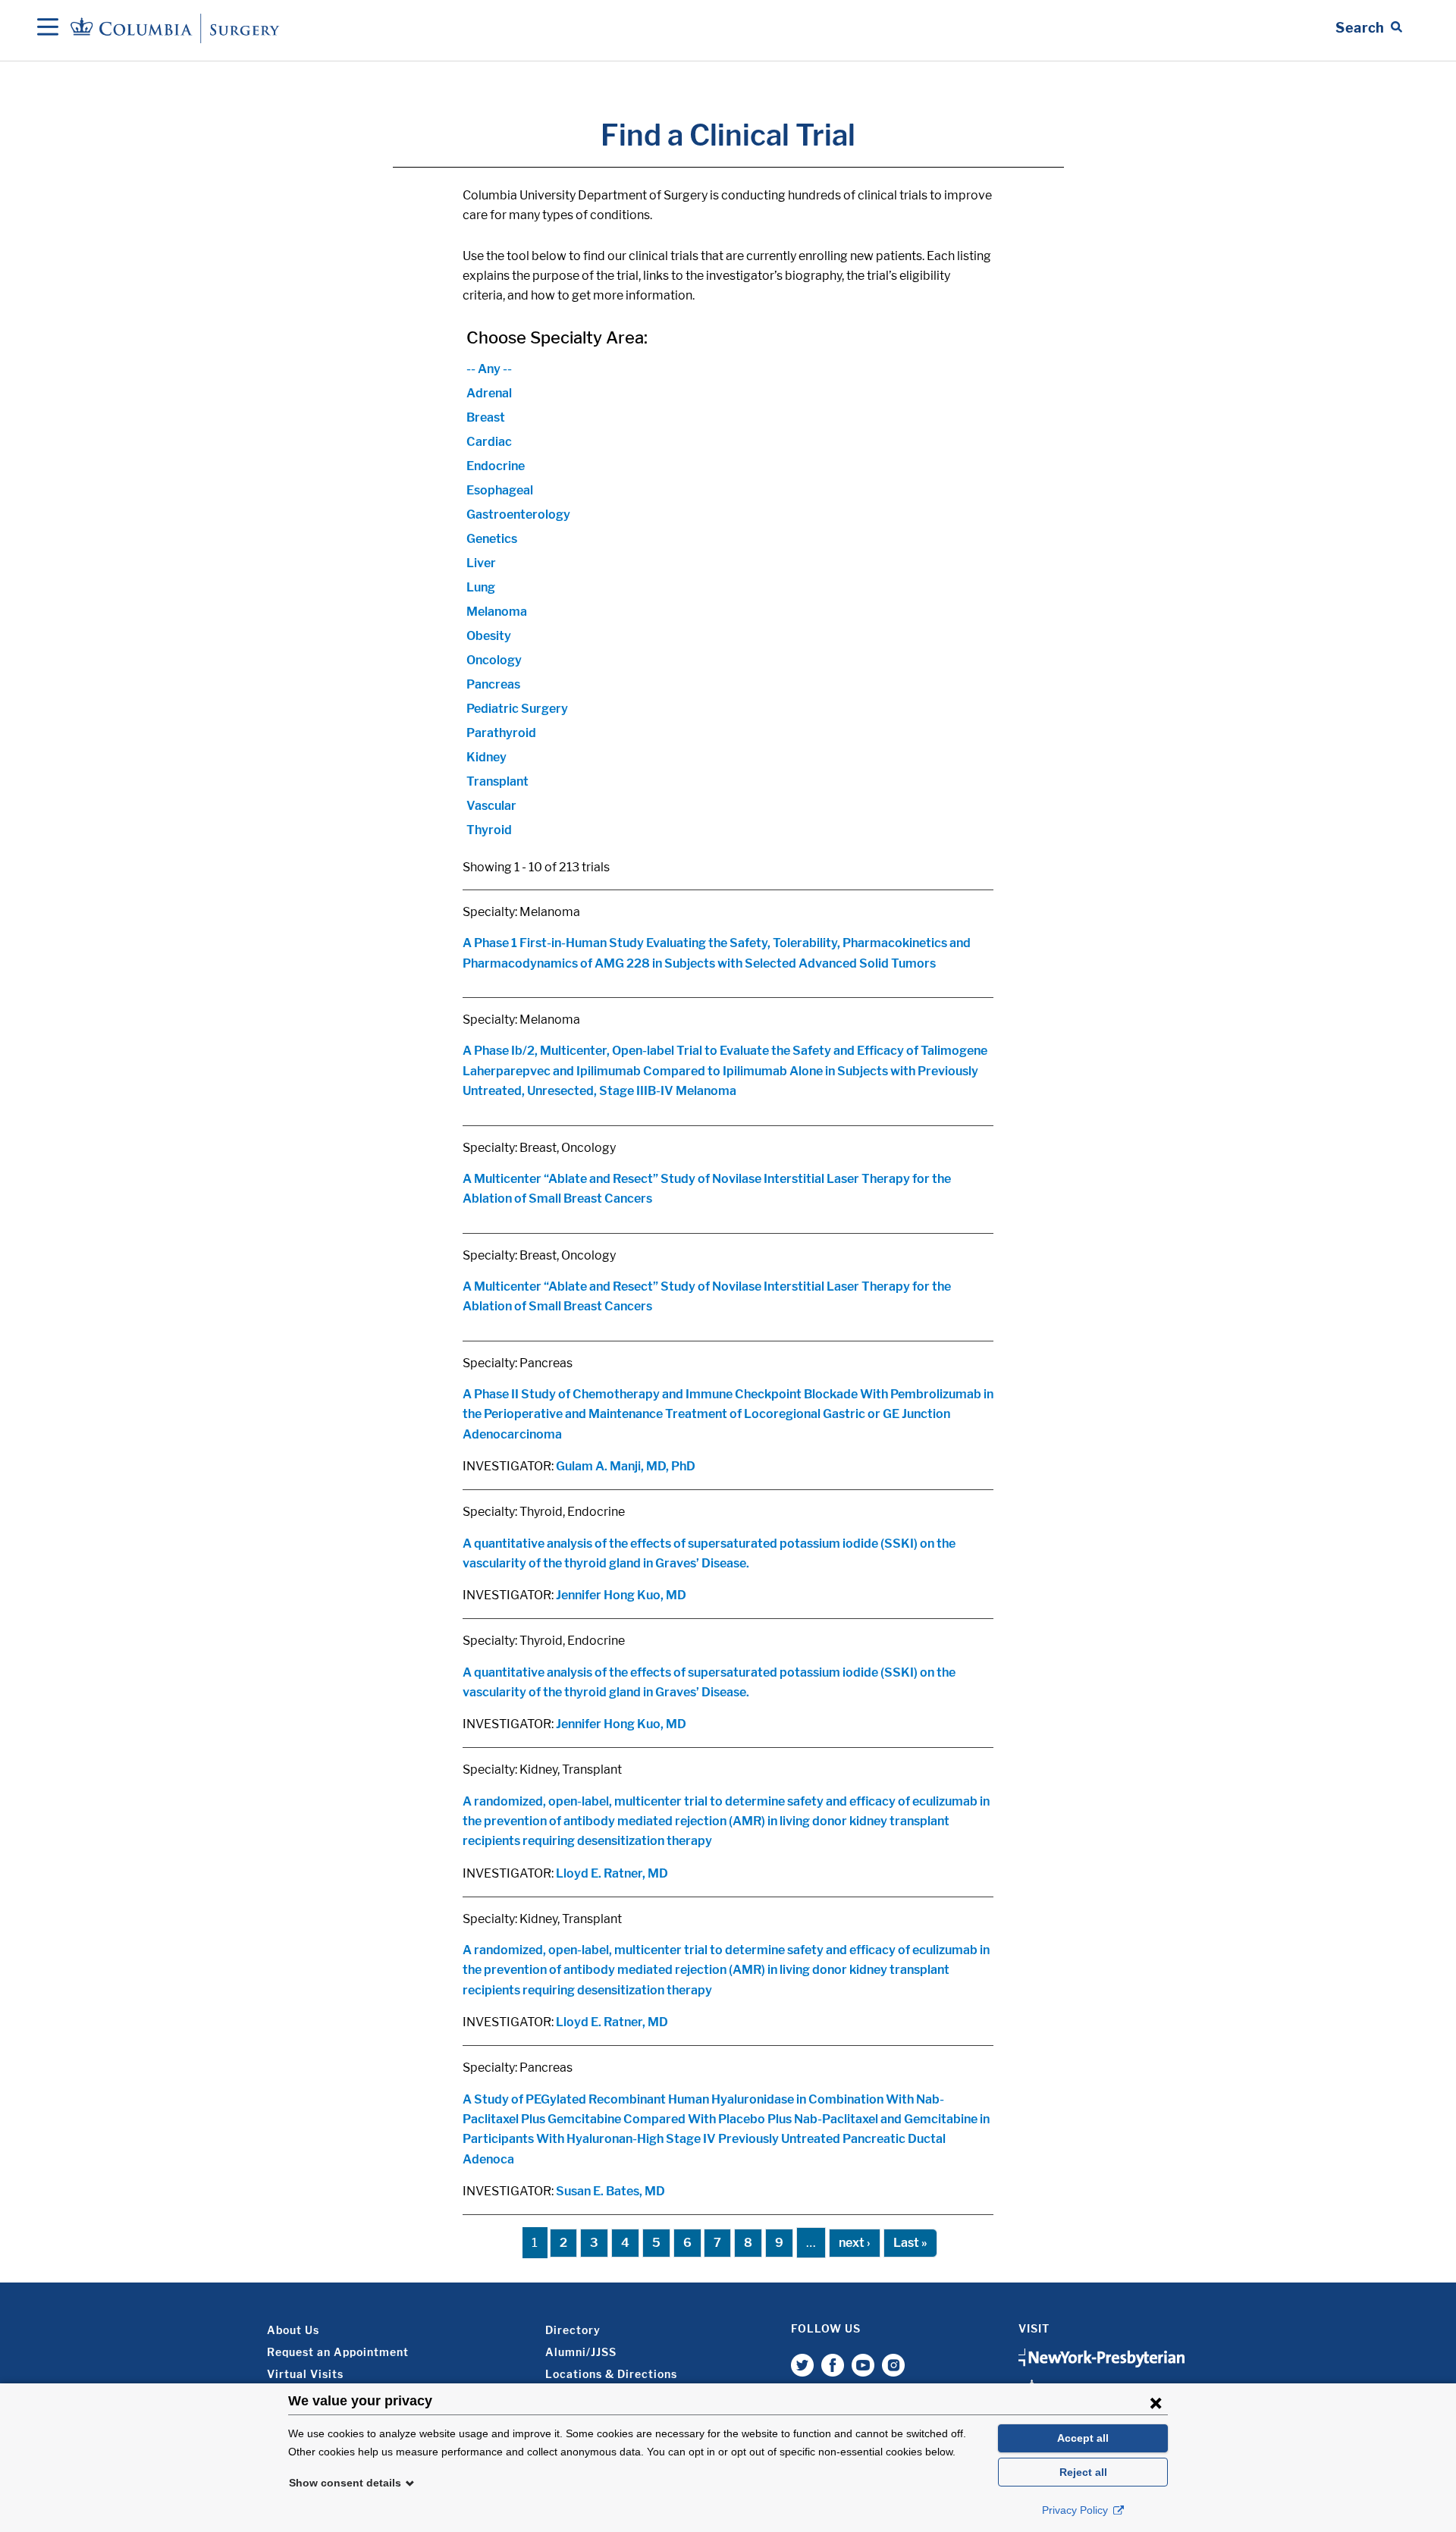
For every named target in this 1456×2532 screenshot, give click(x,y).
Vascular (491, 806)
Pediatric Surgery (517, 709)
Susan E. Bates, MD (610, 2191)
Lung (481, 587)
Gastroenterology (518, 515)
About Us (293, 2330)
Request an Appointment (338, 2352)
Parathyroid (501, 733)
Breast (486, 417)
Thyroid (489, 830)
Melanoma (497, 612)
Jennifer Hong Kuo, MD (621, 1595)
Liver (481, 563)
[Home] (177, 28)
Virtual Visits (305, 2374)
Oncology (494, 660)
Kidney (486, 757)
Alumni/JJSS (581, 2352)
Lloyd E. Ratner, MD (612, 1873)
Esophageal (500, 490)
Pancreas (493, 684)
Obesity (489, 636)
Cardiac (489, 442)
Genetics (492, 539)
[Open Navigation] (48, 28)
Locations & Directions (611, 2374)
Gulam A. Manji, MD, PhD (626, 1466)
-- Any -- (489, 369)
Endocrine (496, 466)
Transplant (497, 781)
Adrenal (489, 393)
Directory (573, 2330)
